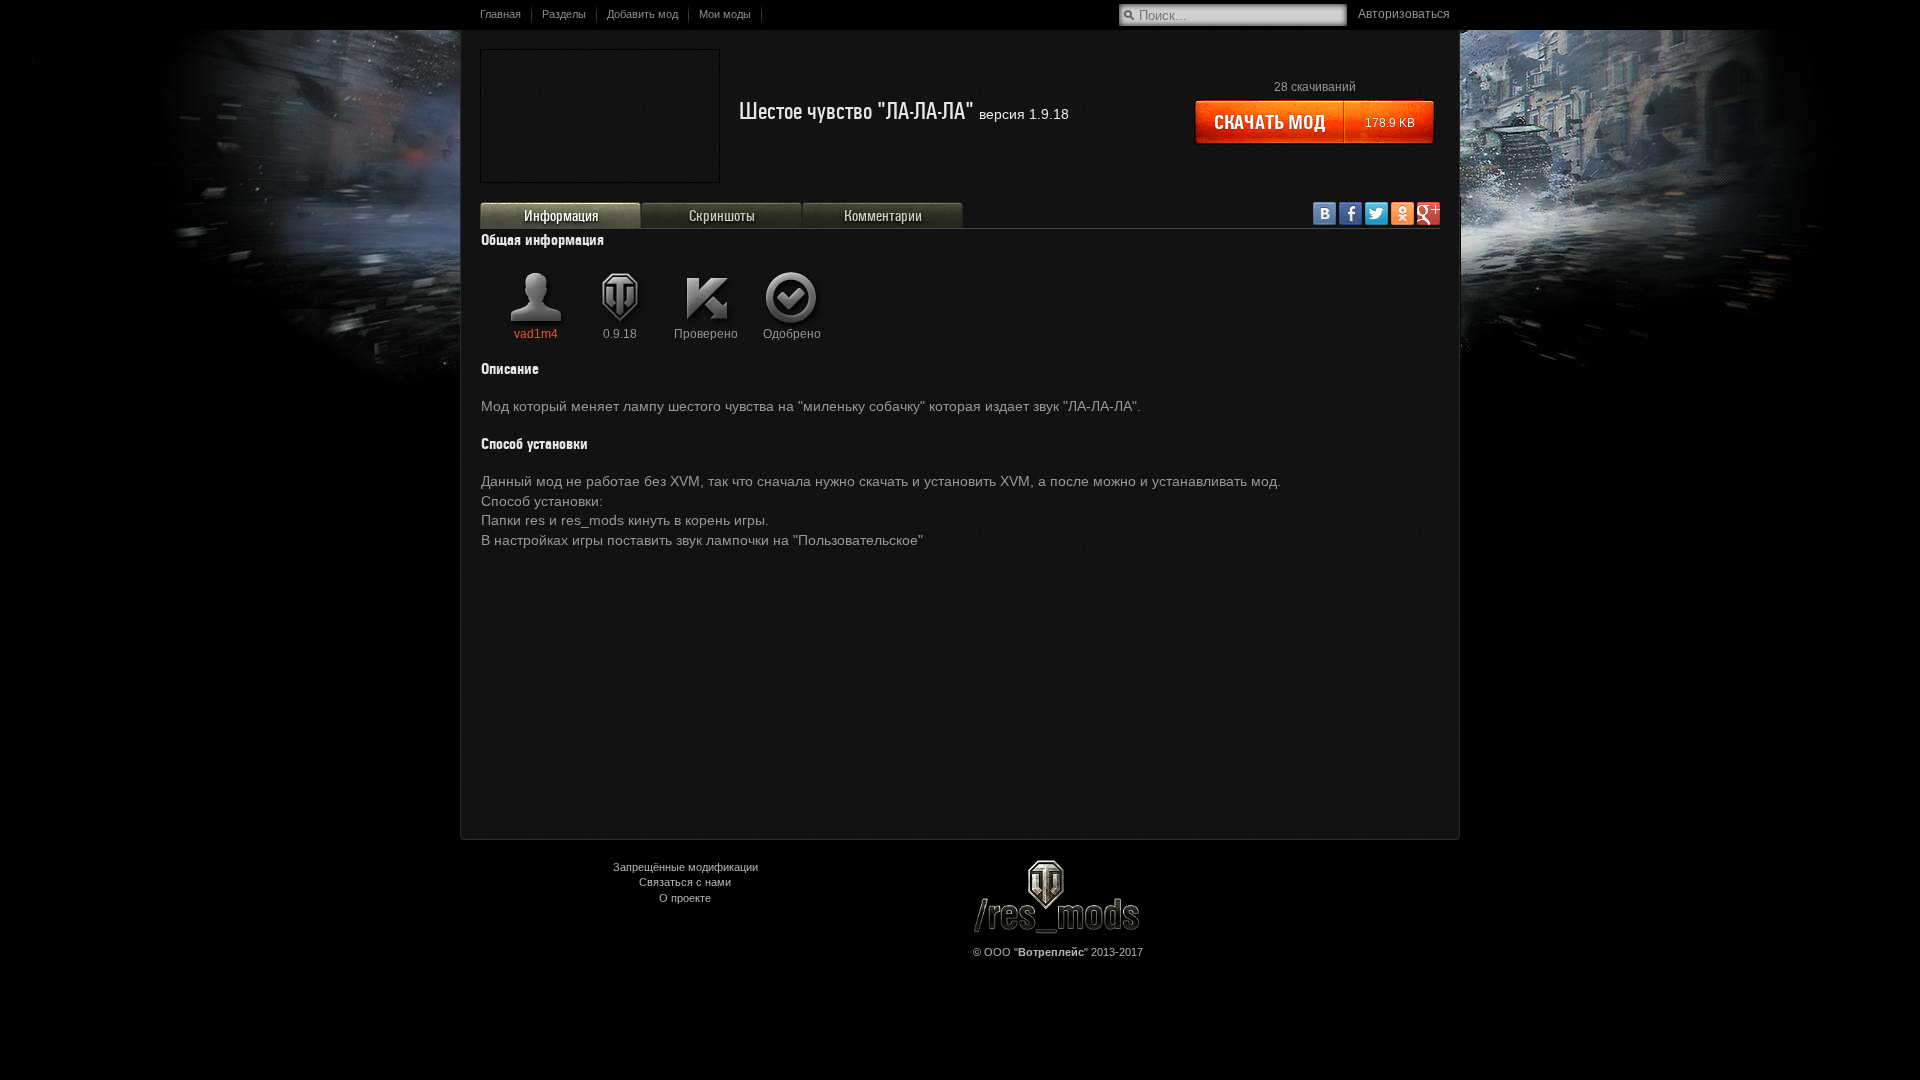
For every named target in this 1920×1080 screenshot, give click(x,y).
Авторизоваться (1404, 14)
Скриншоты (722, 216)
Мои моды (725, 14)
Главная (500, 14)
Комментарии (883, 216)
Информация (561, 216)
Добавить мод (642, 14)
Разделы (564, 14)
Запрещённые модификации (685, 867)
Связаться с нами (685, 882)
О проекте (685, 898)
